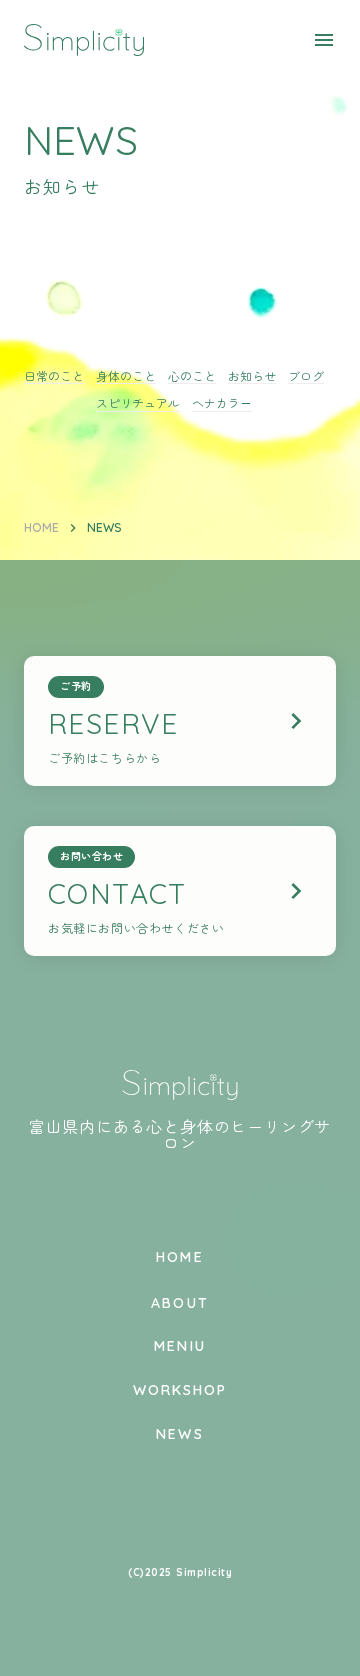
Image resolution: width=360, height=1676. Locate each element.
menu (324, 40)
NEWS (179, 1434)
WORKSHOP (180, 1390)
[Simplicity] (84, 40)
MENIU (180, 1346)
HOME (41, 527)
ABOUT (180, 1303)
